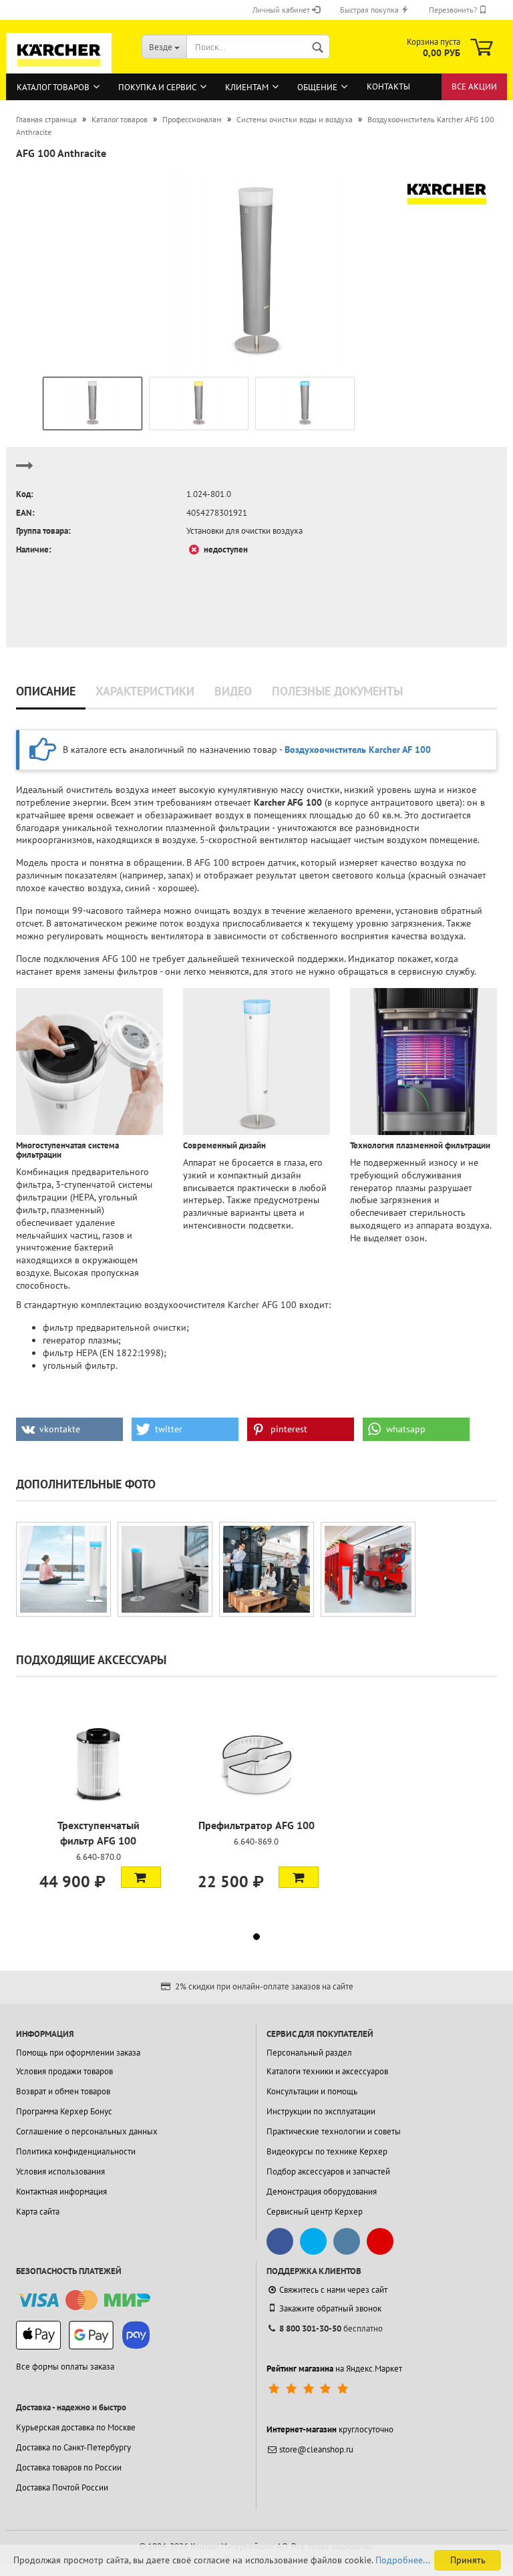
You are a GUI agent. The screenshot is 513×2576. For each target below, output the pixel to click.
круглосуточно (330, 2429)
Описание (46, 691)
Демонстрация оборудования (322, 2192)
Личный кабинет (282, 10)
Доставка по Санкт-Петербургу (73, 2447)
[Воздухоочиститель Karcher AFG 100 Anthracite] (256, 272)
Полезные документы (337, 691)
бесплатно (331, 2328)
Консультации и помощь (312, 2091)
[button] (69, 1429)
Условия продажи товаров (64, 2071)
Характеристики (145, 691)
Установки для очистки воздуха (244, 531)
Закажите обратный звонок (330, 2308)
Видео (233, 691)
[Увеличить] (63, 1569)
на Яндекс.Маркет (334, 2369)
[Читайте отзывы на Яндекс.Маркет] (310, 2389)
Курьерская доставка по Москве (76, 2427)
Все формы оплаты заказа (65, 2367)
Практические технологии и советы (334, 2131)
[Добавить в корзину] (141, 1877)
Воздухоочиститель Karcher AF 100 (358, 750)
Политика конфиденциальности (76, 2151)
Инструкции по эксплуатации (321, 2111)
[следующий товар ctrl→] (25, 471)
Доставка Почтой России (62, 2487)
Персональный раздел (309, 2053)
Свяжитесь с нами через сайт (333, 2290)
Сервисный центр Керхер (315, 2212)
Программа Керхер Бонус (64, 2111)
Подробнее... (403, 2560)
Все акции (474, 87)
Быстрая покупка (370, 10)
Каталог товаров (53, 87)
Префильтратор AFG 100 (256, 1825)
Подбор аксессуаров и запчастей (328, 2171)
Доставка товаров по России (69, 2467)
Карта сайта (38, 2212)
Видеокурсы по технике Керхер (327, 2151)
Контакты (388, 87)
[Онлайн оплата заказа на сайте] (83, 2300)
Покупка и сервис (157, 87)
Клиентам (247, 87)
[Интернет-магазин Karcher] (59, 67)
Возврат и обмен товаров (63, 2091)
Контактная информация (61, 2192)
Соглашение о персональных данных (87, 2131)
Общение (317, 87)
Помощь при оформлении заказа (78, 2053)
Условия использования (60, 2171)
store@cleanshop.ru (316, 2449)
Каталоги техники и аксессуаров (327, 2071)
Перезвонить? (454, 10)
